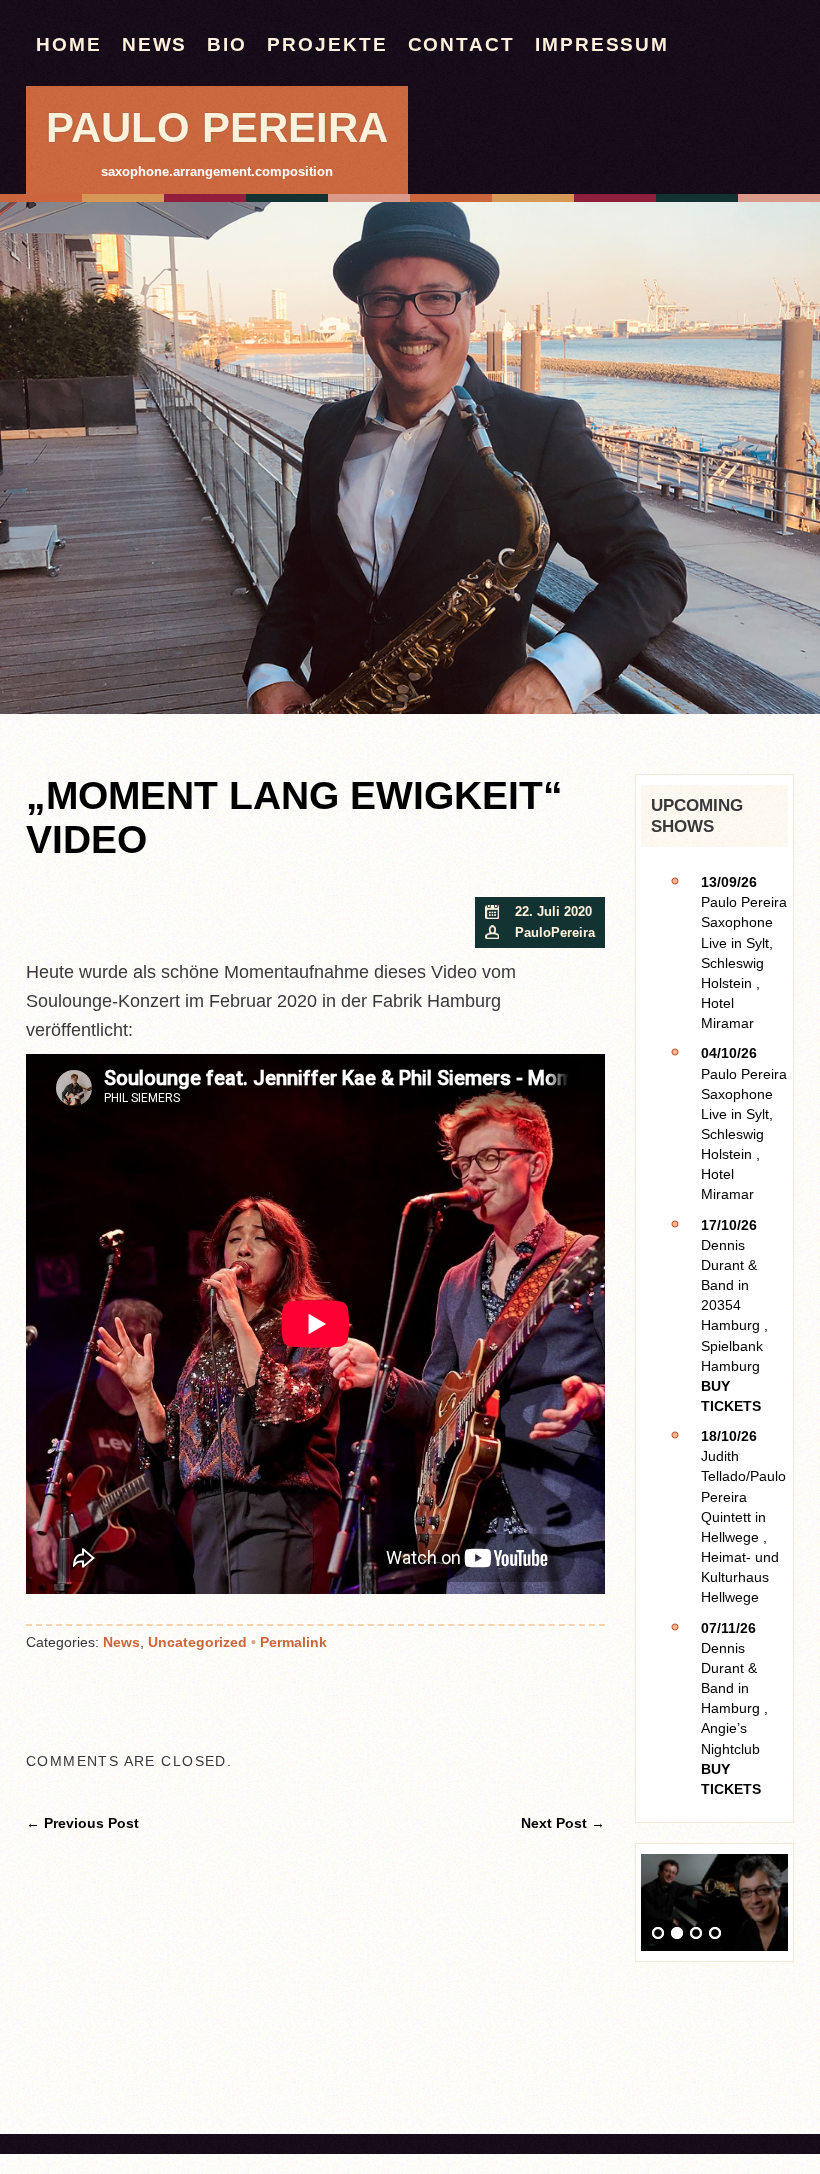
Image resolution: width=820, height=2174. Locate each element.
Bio (227, 44)
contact (461, 44)
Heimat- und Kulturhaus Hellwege (740, 1577)
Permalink (293, 1642)
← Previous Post (82, 1823)
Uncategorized (197, 1642)
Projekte (327, 44)
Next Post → (563, 1823)
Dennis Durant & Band (729, 1265)
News (155, 44)
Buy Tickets (731, 1396)
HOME (69, 44)
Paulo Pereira (217, 127)
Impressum (602, 44)
